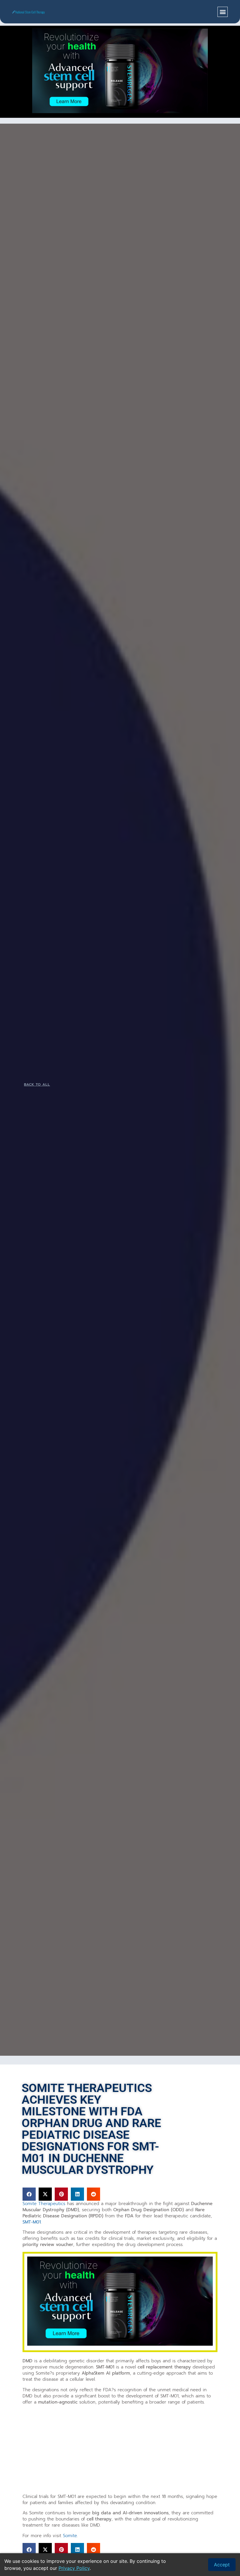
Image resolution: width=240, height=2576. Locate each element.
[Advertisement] (120, 2450)
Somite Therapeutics (44, 2204)
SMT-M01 (32, 2222)
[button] (223, 12)
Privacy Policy (74, 2568)
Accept (222, 2565)
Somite (70, 2536)
